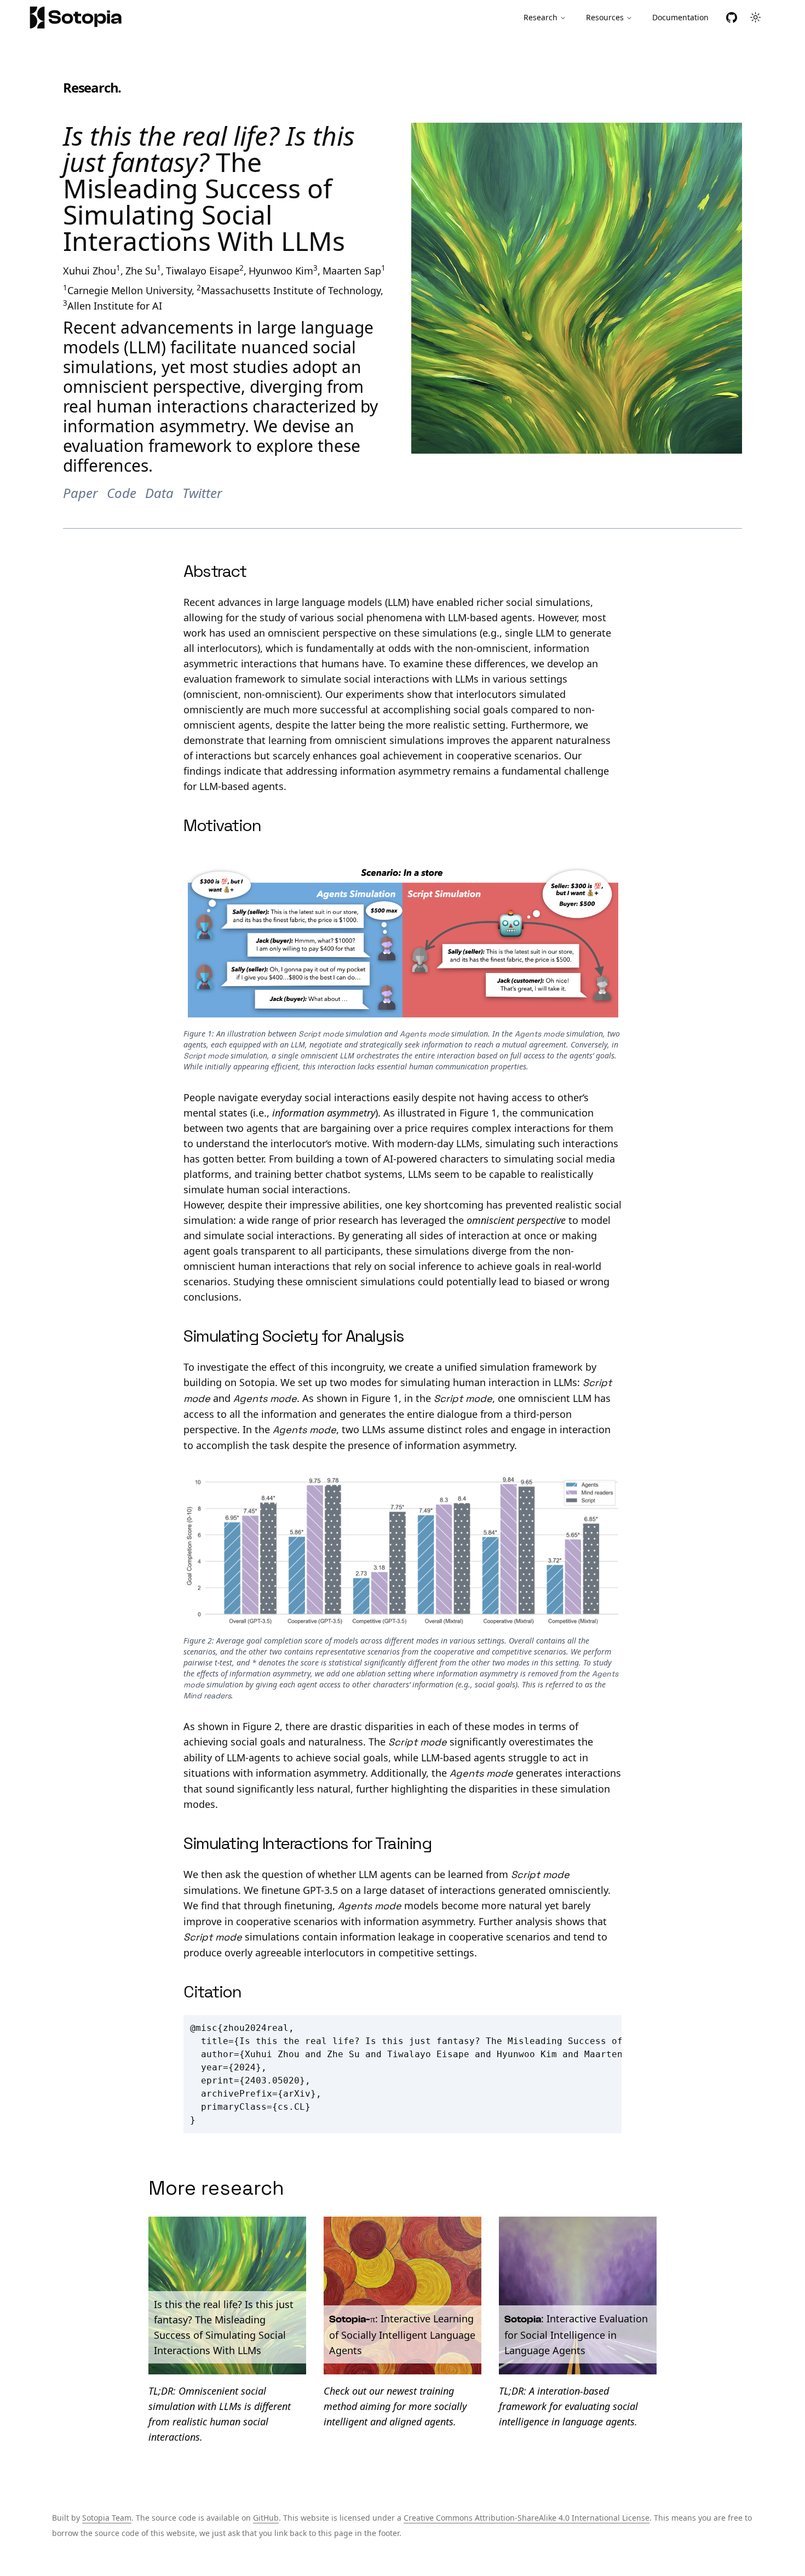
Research (540, 17)
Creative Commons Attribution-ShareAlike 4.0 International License (527, 2518)
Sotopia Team (107, 2518)
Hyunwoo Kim (281, 271)
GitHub (266, 2518)
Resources (605, 17)
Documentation (680, 17)
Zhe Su (141, 271)
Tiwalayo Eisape (203, 271)
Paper (81, 493)
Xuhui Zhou (90, 271)
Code (122, 493)
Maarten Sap (352, 271)
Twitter (202, 493)
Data (159, 493)
